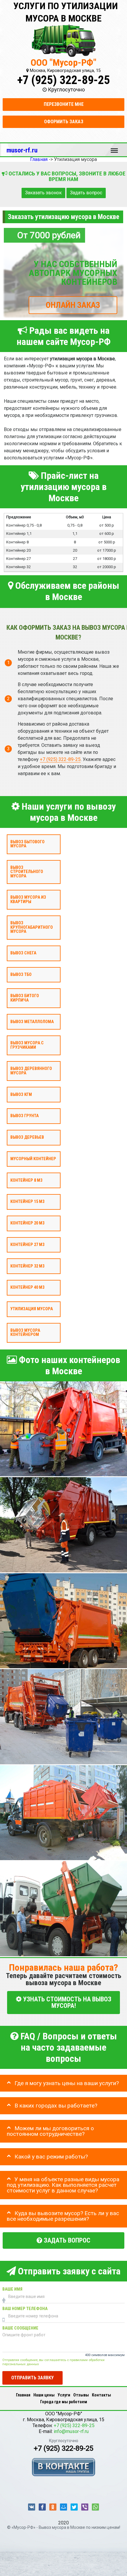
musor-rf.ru (22, 150)
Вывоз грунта (25, 1116)
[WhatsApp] (95, 2507)
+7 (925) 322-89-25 (63, 80)
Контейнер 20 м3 (27, 1223)
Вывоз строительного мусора (27, 872)
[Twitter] (74, 2507)
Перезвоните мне (64, 104)
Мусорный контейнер (33, 1159)
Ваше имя (12, 2290)
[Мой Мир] (63, 2507)
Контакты (101, 2395)
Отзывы (81, 2395)
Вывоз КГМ (21, 1095)
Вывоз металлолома (32, 1022)
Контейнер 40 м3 (27, 1288)
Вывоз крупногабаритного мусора (32, 928)
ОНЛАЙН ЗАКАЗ (73, 305)
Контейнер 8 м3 (26, 1180)
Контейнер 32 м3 (27, 1266)
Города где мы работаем (64, 2402)
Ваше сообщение (20, 2328)
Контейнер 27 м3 (27, 1245)
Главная (23, 2395)
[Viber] (85, 2507)
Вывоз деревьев (27, 1137)
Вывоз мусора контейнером (25, 1333)
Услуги (64, 2395)
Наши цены (44, 2395)
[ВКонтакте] (32, 2507)
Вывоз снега (23, 953)
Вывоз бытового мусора (27, 844)
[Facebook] (42, 2507)
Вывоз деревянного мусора (31, 1071)
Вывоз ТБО (21, 975)
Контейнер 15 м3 (27, 1202)
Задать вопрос (86, 193)
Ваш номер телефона (25, 2309)
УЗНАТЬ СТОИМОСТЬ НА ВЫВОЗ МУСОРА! (66, 2002)
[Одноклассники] (53, 2507)
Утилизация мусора (32, 1309)
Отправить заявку (32, 2378)
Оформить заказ (64, 122)
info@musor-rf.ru (71, 2431)
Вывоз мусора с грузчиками (27, 1045)
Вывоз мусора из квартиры (28, 900)
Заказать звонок (43, 193)
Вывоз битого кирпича (25, 998)
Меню (114, 148)
